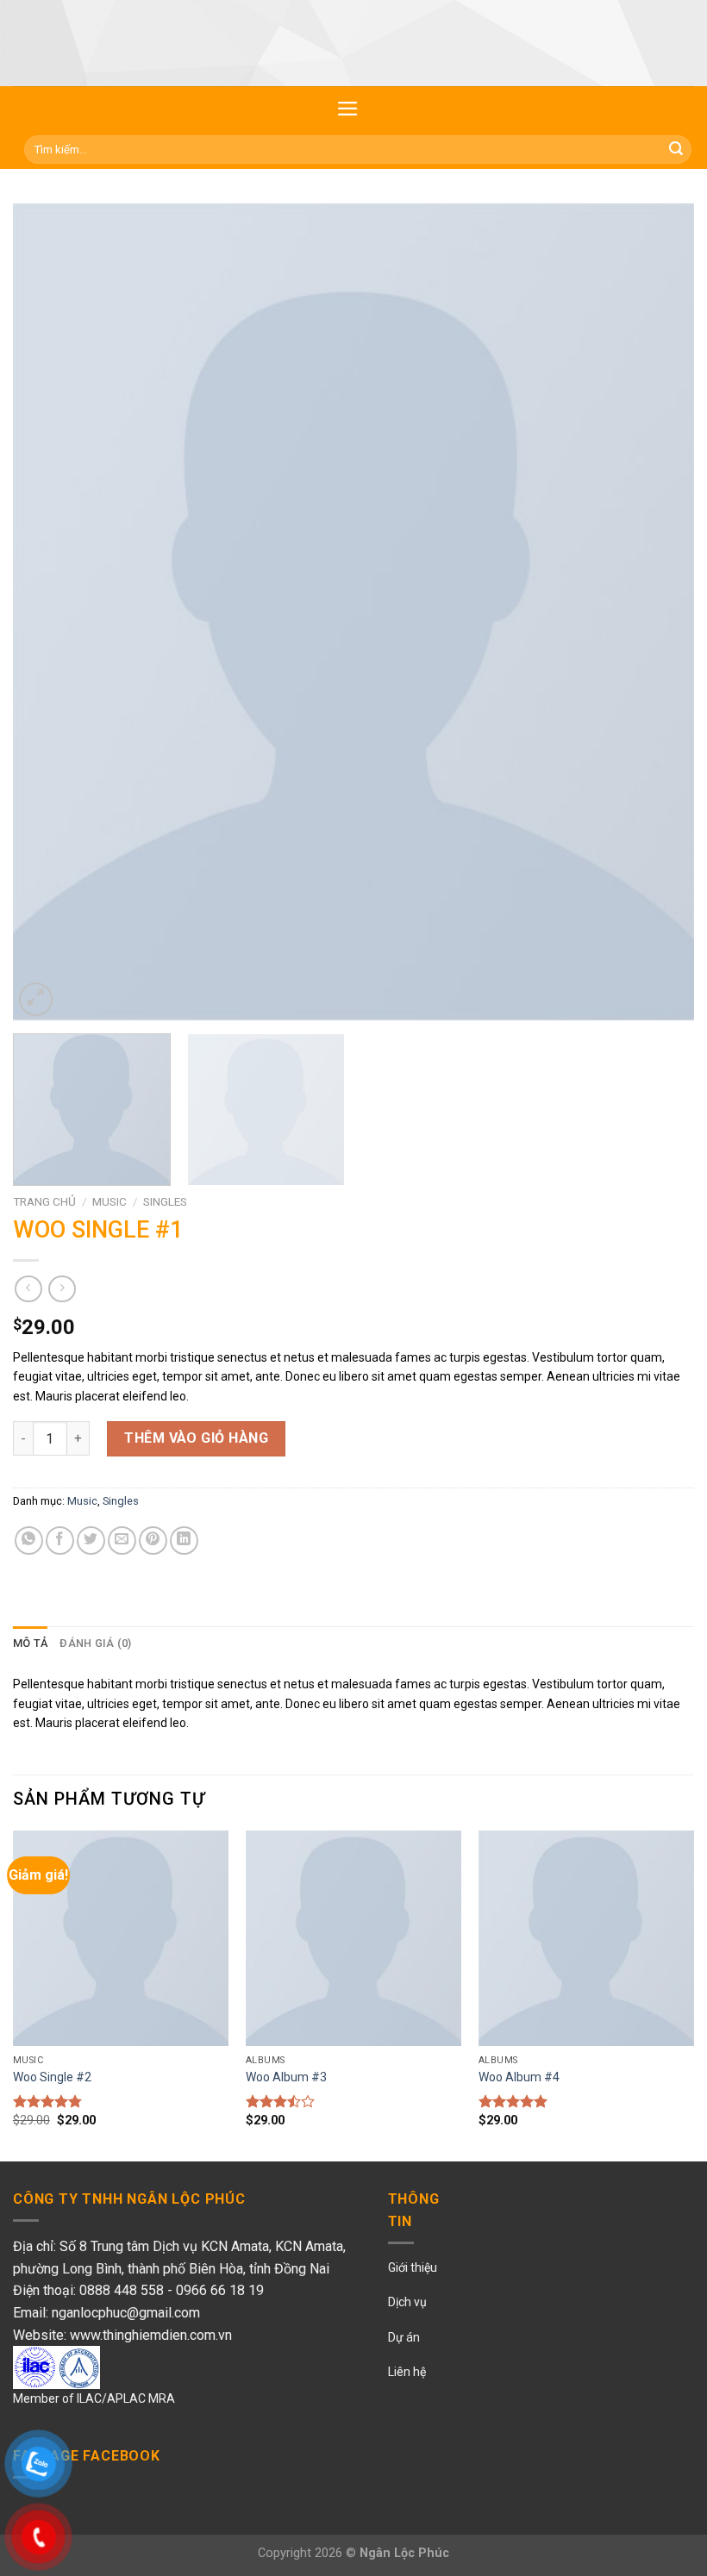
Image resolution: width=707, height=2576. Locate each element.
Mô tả (30, 1643)
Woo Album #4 (519, 2077)
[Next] (659, 612)
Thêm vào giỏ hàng (196, 1438)
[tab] (30, 1644)
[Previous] (48, 612)
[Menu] (348, 109)
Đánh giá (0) (95, 1643)
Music (109, 1201)
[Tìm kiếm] (676, 150)
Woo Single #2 (52, 2077)
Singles (165, 1201)
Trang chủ (44, 1201)
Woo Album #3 (286, 2077)
